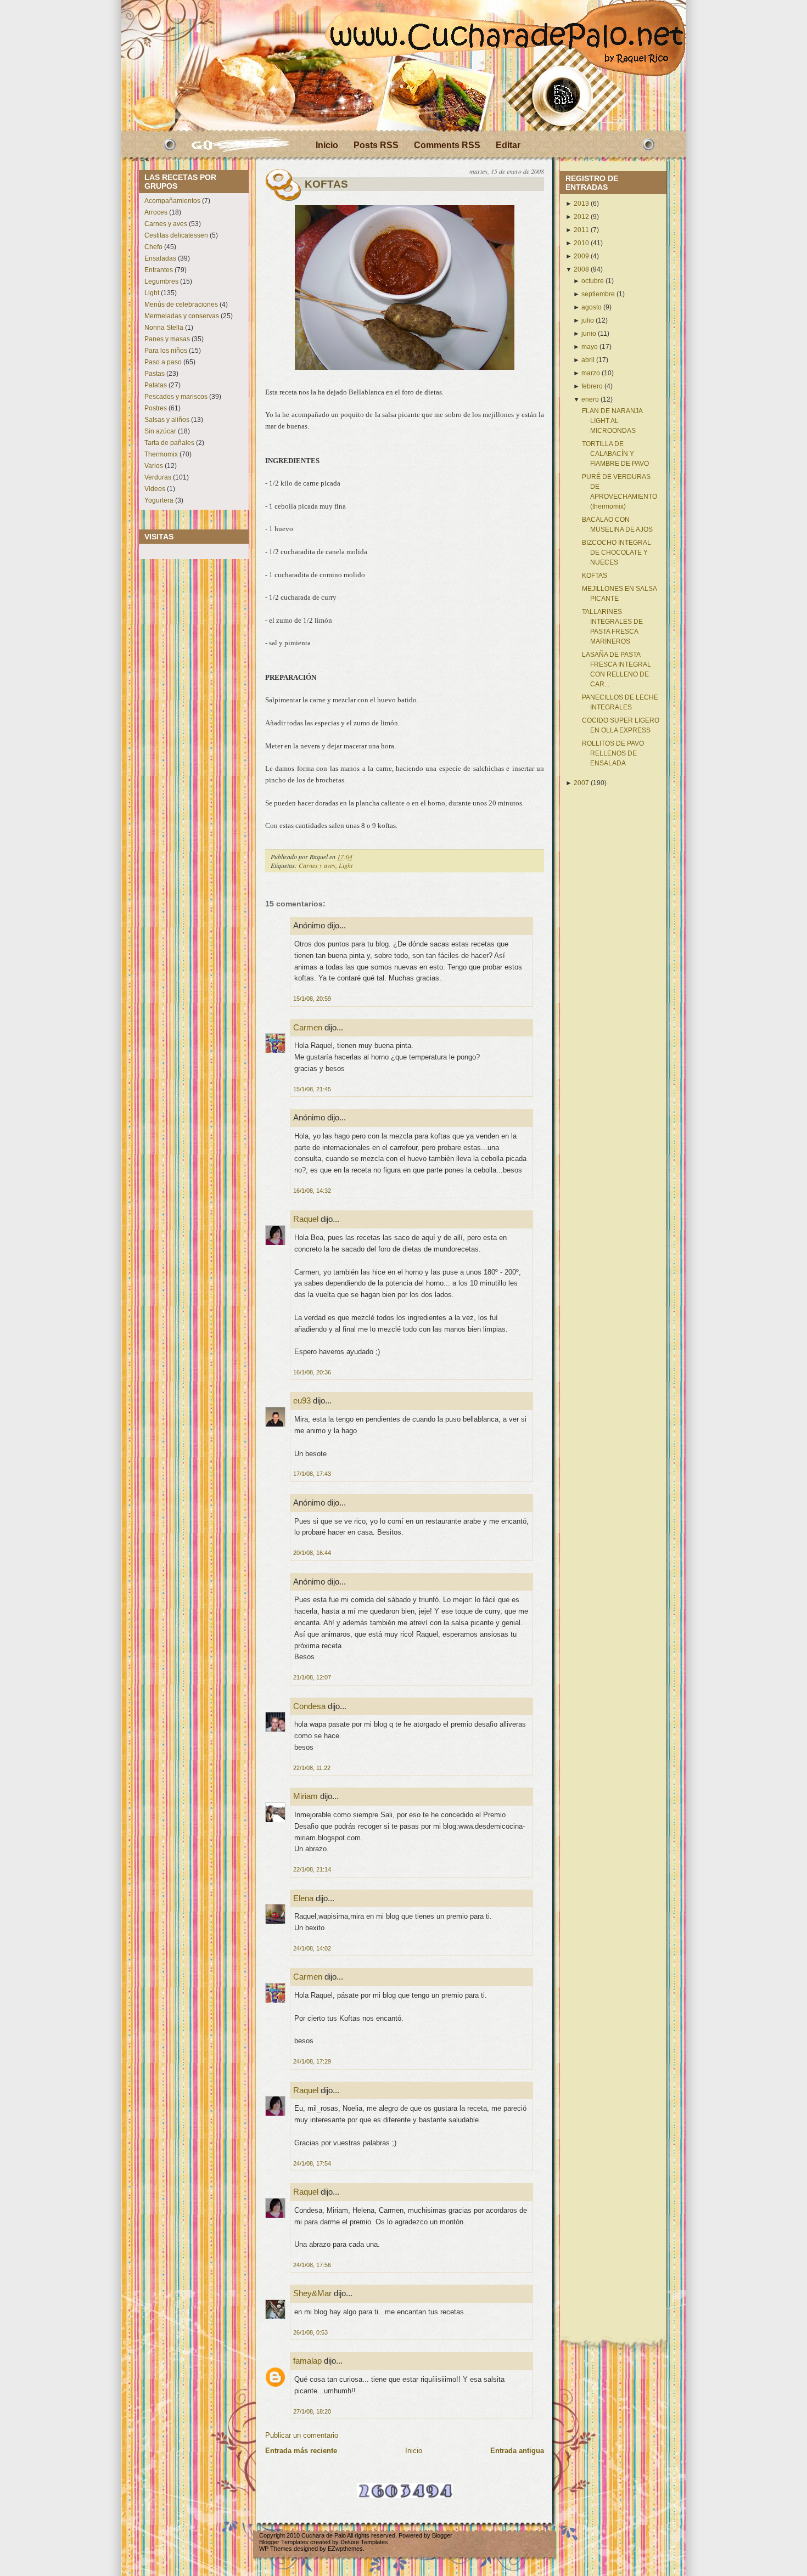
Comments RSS (447, 145)
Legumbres (161, 281)
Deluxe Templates (364, 2542)
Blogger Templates (284, 2542)
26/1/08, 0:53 (310, 2332)
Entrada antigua (517, 2451)
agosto (592, 307)
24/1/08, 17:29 (312, 2061)
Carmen (308, 1027)
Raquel (306, 1219)
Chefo (153, 247)
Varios (154, 466)
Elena (303, 1898)
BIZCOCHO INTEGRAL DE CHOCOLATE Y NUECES (617, 553)
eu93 (302, 1400)
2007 (581, 783)
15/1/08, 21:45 (312, 1089)
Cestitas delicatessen (176, 235)
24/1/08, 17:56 (312, 2265)
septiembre (598, 294)
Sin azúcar (160, 431)
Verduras (158, 477)
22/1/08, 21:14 (312, 1869)
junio (589, 334)
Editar (508, 145)
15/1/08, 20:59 (312, 999)
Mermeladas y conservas (182, 316)
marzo (591, 373)
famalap (307, 2361)
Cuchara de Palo (324, 2535)
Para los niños (166, 351)
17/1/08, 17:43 (312, 1474)
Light (152, 293)
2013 (581, 204)
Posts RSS (376, 145)
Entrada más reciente (301, 2451)
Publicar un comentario (302, 2435)
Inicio (327, 145)
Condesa (309, 1706)
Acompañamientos (172, 201)
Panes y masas (167, 339)
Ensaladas (160, 258)
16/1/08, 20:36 (312, 1372)
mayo (590, 347)
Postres (156, 408)
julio (588, 320)
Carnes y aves (166, 224)
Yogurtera (159, 500)
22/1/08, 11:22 (312, 1768)
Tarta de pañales (169, 443)
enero (590, 399)
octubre (593, 281)
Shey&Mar (312, 2293)
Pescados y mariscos (176, 397)
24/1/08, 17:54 (312, 2163)
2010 (581, 243)
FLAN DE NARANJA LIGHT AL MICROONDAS (612, 421)
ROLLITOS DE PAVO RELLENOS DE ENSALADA (613, 753)
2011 (581, 230)
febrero (592, 386)
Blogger (442, 2535)
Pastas (155, 374)
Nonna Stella (164, 328)
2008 (581, 269)
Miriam (306, 1796)
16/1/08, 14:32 (312, 1191)
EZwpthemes (345, 2549)
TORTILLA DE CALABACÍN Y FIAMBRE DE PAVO (615, 454)
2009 (581, 256)
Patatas (156, 385)
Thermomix (161, 454)
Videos (155, 489)
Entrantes (159, 270)
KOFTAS (326, 184)
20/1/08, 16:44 (312, 1553)
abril (588, 360)
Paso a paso (163, 362)
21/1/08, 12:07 (312, 1677)
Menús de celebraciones (181, 305)
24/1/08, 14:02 (312, 1948)
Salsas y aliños (167, 420)
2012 (581, 217)
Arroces (156, 212)
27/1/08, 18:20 (312, 2411)
